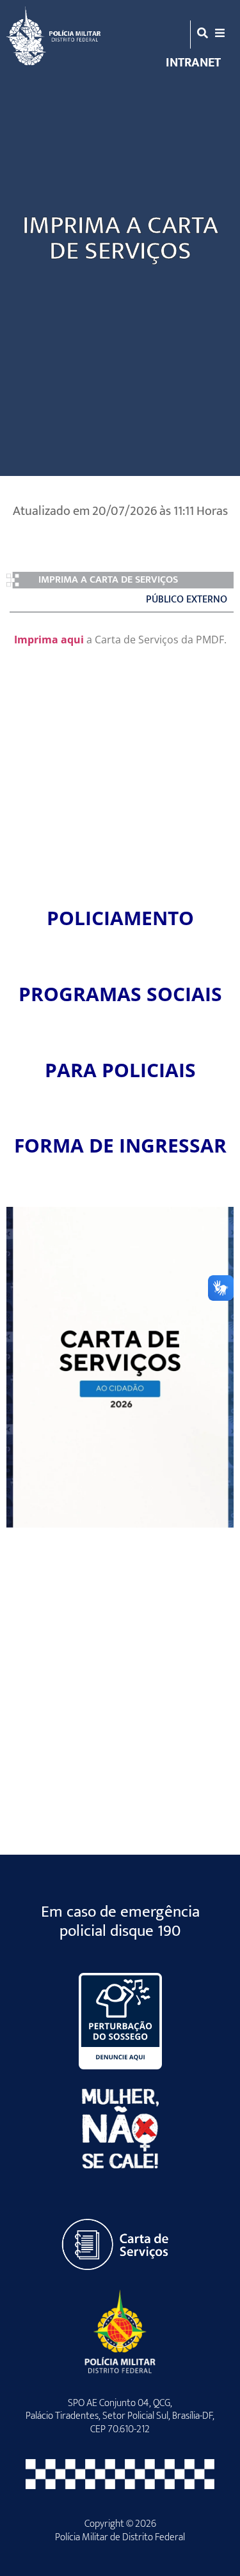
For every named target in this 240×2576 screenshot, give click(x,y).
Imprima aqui (49, 640)
